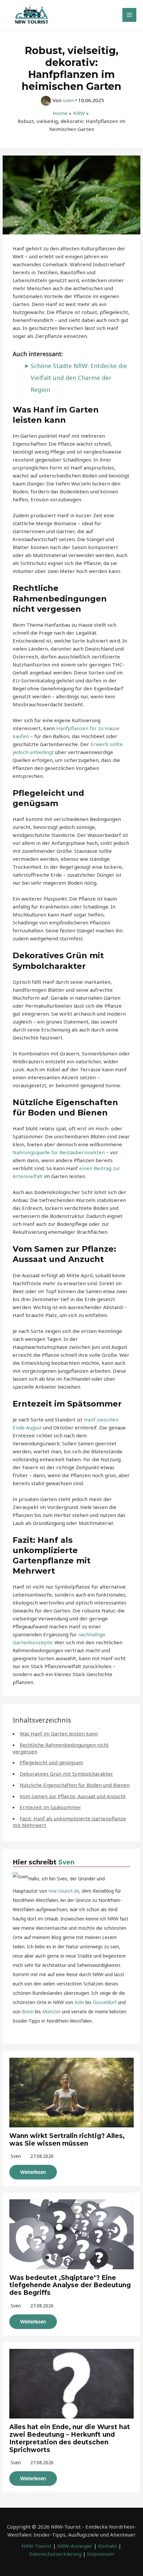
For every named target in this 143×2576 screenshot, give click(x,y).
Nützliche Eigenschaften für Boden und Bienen (75, 1785)
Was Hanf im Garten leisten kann (59, 1733)
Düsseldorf (105, 2002)
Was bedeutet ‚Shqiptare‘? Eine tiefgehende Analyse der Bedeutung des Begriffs (70, 2285)
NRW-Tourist (37, 2546)
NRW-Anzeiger (75, 2546)
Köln (79, 2002)
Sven (66, 1862)
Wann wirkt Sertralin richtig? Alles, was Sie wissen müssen (67, 2140)
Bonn (28, 2011)
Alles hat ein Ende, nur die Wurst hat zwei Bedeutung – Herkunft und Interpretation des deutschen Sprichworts (70, 2438)
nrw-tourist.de (64, 1891)
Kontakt (108, 2546)
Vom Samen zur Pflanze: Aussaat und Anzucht (73, 1796)
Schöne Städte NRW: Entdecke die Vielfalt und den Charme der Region (79, 378)
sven (16, 2156)
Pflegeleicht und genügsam (51, 1762)
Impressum (101, 2554)
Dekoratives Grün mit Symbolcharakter (66, 1774)
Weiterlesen (33, 2172)
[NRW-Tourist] (32, 15)
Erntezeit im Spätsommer (50, 1807)
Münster (51, 2011)
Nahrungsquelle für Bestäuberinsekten (59, 1152)
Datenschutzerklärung (55, 2554)
